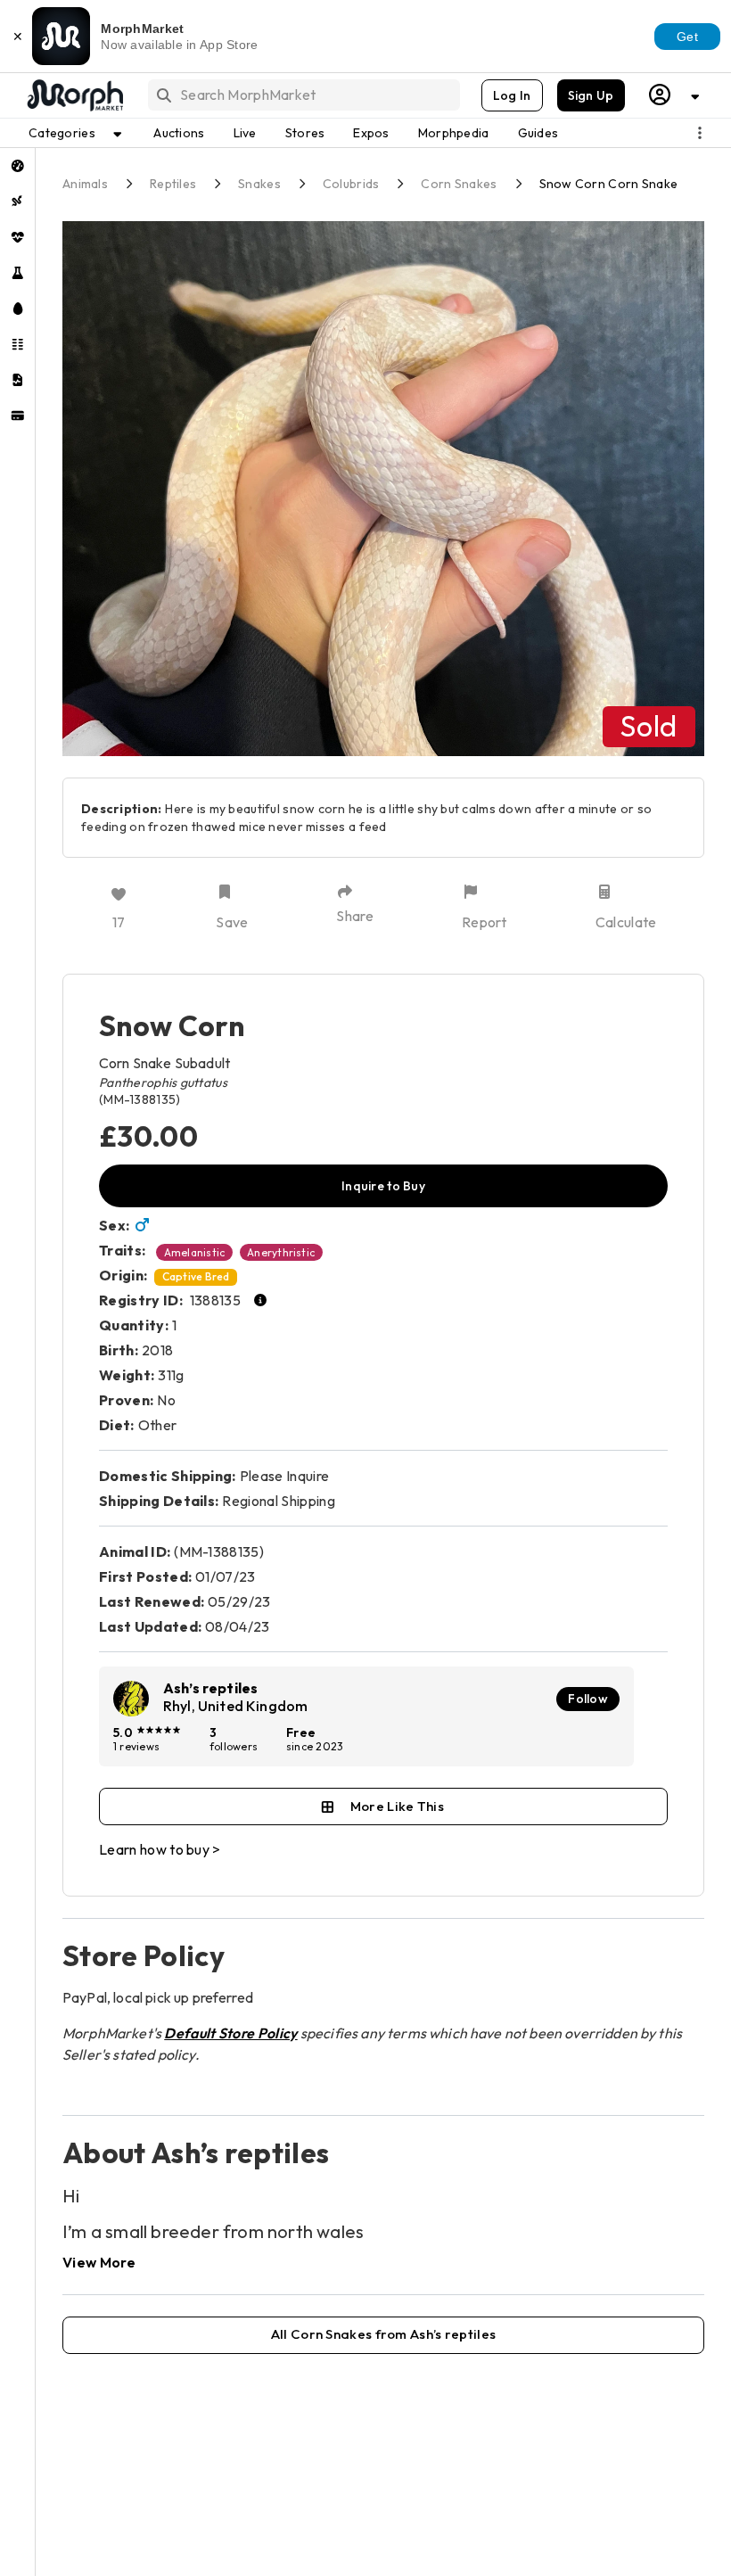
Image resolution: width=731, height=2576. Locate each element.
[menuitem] (17, 166)
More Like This (397, 1806)
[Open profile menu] (675, 95)
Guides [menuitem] (538, 133)
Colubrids (351, 184)
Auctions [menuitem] (179, 133)
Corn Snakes (459, 184)
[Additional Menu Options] (700, 133)
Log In (512, 95)
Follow (588, 1699)
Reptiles (173, 184)
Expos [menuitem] (371, 133)
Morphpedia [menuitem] (454, 133)
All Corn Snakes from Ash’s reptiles (384, 2334)
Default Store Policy (230, 2033)
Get (687, 37)
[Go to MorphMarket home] (74, 95)
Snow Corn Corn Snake (609, 184)
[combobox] (303, 95)
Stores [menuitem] (305, 133)
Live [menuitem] (245, 133)
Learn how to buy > (160, 1849)
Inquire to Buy (383, 1186)
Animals (85, 184)
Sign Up (591, 95)
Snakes (259, 184)
